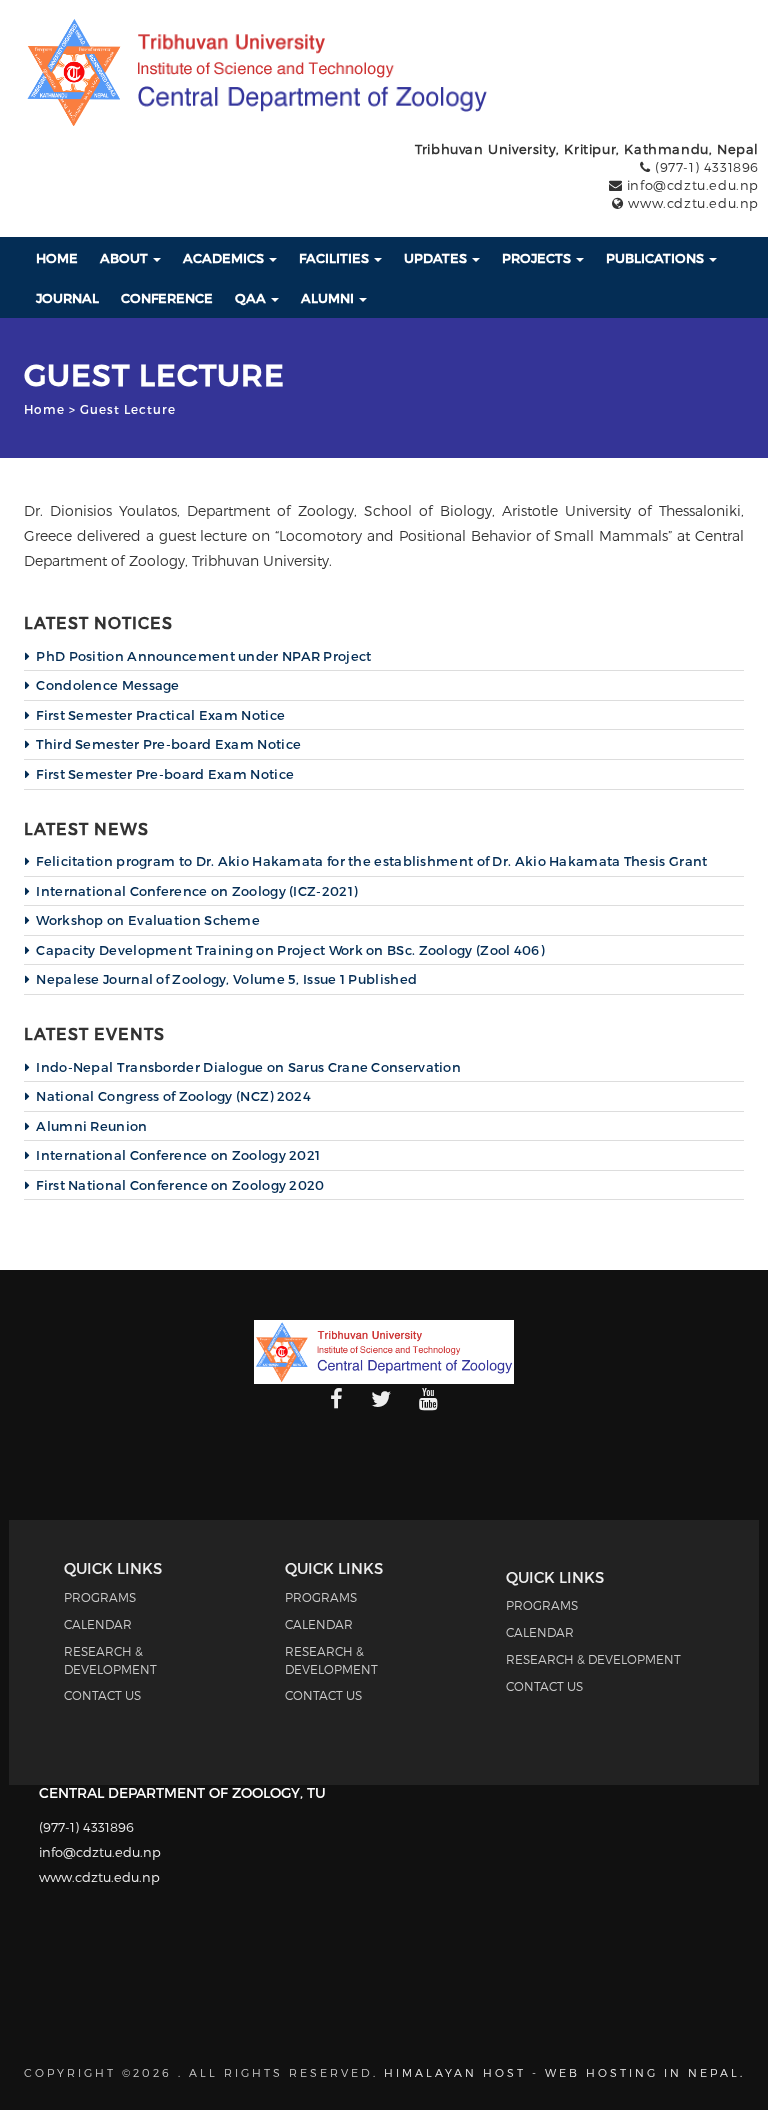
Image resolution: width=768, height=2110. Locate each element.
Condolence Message (107, 685)
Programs (100, 1597)
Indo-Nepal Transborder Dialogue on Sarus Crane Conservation (248, 1067)
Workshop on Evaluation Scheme (148, 920)
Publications (656, 258)
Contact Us (102, 1695)
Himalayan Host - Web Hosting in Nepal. (564, 2072)
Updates (437, 258)
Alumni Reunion (91, 1126)
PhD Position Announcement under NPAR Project (203, 656)
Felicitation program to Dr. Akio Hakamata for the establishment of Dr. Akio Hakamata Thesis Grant (371, 861)
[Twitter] (381, 1400)
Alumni (329, 298)
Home (57, 258)
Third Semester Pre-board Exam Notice (168, 744)
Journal (67, 298)
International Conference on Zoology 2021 (178, 1155)
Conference (167, 298)
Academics (225, 258)
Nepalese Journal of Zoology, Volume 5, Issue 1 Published (226, 979)
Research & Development (593, 1659)
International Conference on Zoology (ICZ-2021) (196, 891)
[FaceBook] (336, 1400)
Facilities (335, 258)
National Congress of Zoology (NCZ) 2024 (173, 1096)
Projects (538, 258)
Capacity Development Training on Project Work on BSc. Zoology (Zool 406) (290, 950)
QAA (252, 298)
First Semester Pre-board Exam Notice (165, 774)
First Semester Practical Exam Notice (160, 715)
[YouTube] (428, 1400)
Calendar (98, 1624)
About (125, 258)
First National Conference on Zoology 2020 (180, 1185)
